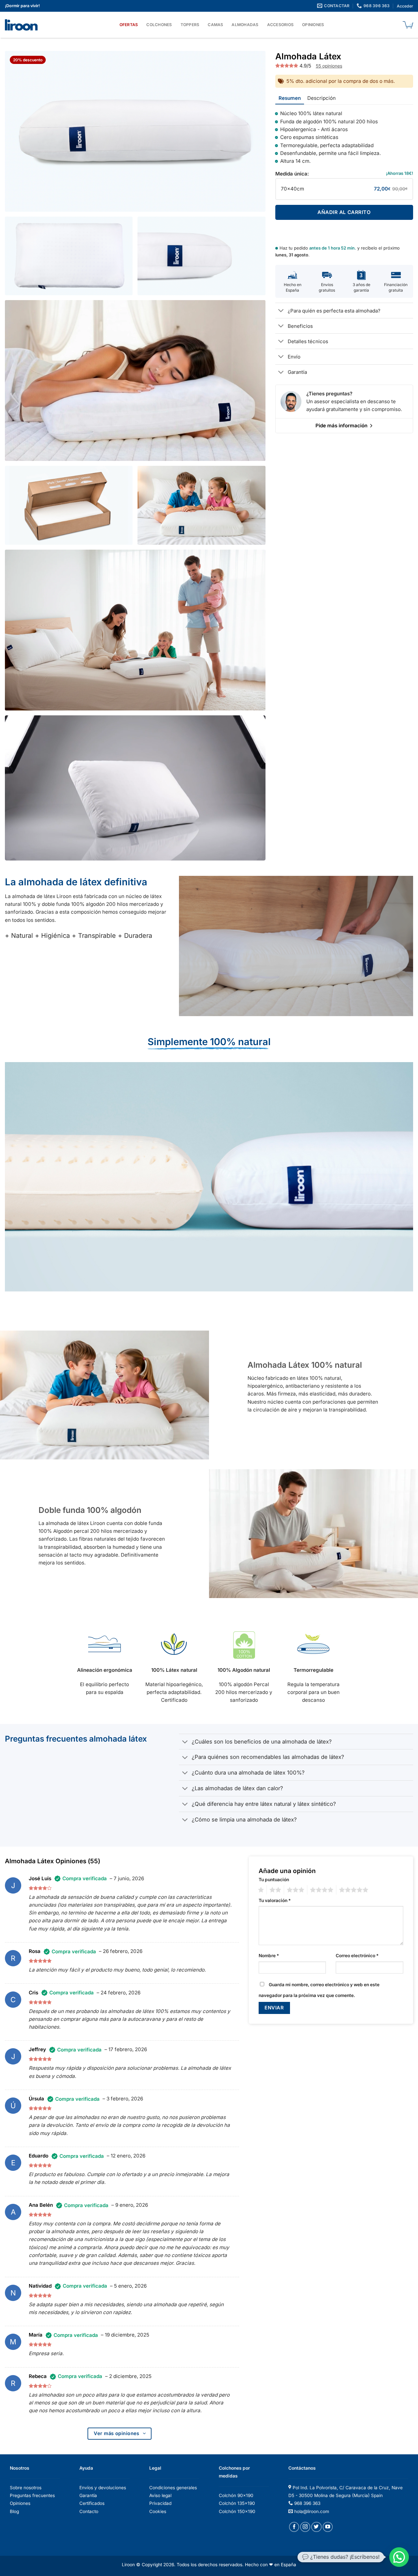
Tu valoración (275, 1900)
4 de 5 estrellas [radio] (322, 1890)
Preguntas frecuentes (32, 2495)
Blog (14, 2511)
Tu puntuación (274, 1880)
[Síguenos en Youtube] (328, 2527)
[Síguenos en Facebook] (294, 2527)
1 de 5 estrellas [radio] (261, 1890)
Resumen (290, 98)
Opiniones (313, 25)
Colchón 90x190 (236, 2495)
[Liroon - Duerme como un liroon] (23, 25)
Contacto (89, 2511)
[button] (399, 2557)
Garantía (88, 2495)
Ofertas (129, 25)
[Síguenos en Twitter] (316, 2527)
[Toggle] (281, 311)
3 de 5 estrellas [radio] (295, 1890)
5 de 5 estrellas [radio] (354, 1890)
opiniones (329, 66)
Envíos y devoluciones (103, 2488)
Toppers (190, 25)
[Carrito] (408, 25)
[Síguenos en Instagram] (305, 2527)
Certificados (92, 2503)
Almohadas (245, 25)
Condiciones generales (173, 2488)
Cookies (158, 2511)
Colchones (159, 25)
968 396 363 (307, 2503)
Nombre (269, 1956)
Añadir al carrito (344, 212)
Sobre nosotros (26, 2488)
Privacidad (160, 2503)
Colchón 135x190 (237, 2503)
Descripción (322, 98)
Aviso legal (160, 2495)
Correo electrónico (357, 1956)
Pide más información (341, 426)
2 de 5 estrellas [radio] (275, 1890)
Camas (215, 25)
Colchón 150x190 (237, 2511)
